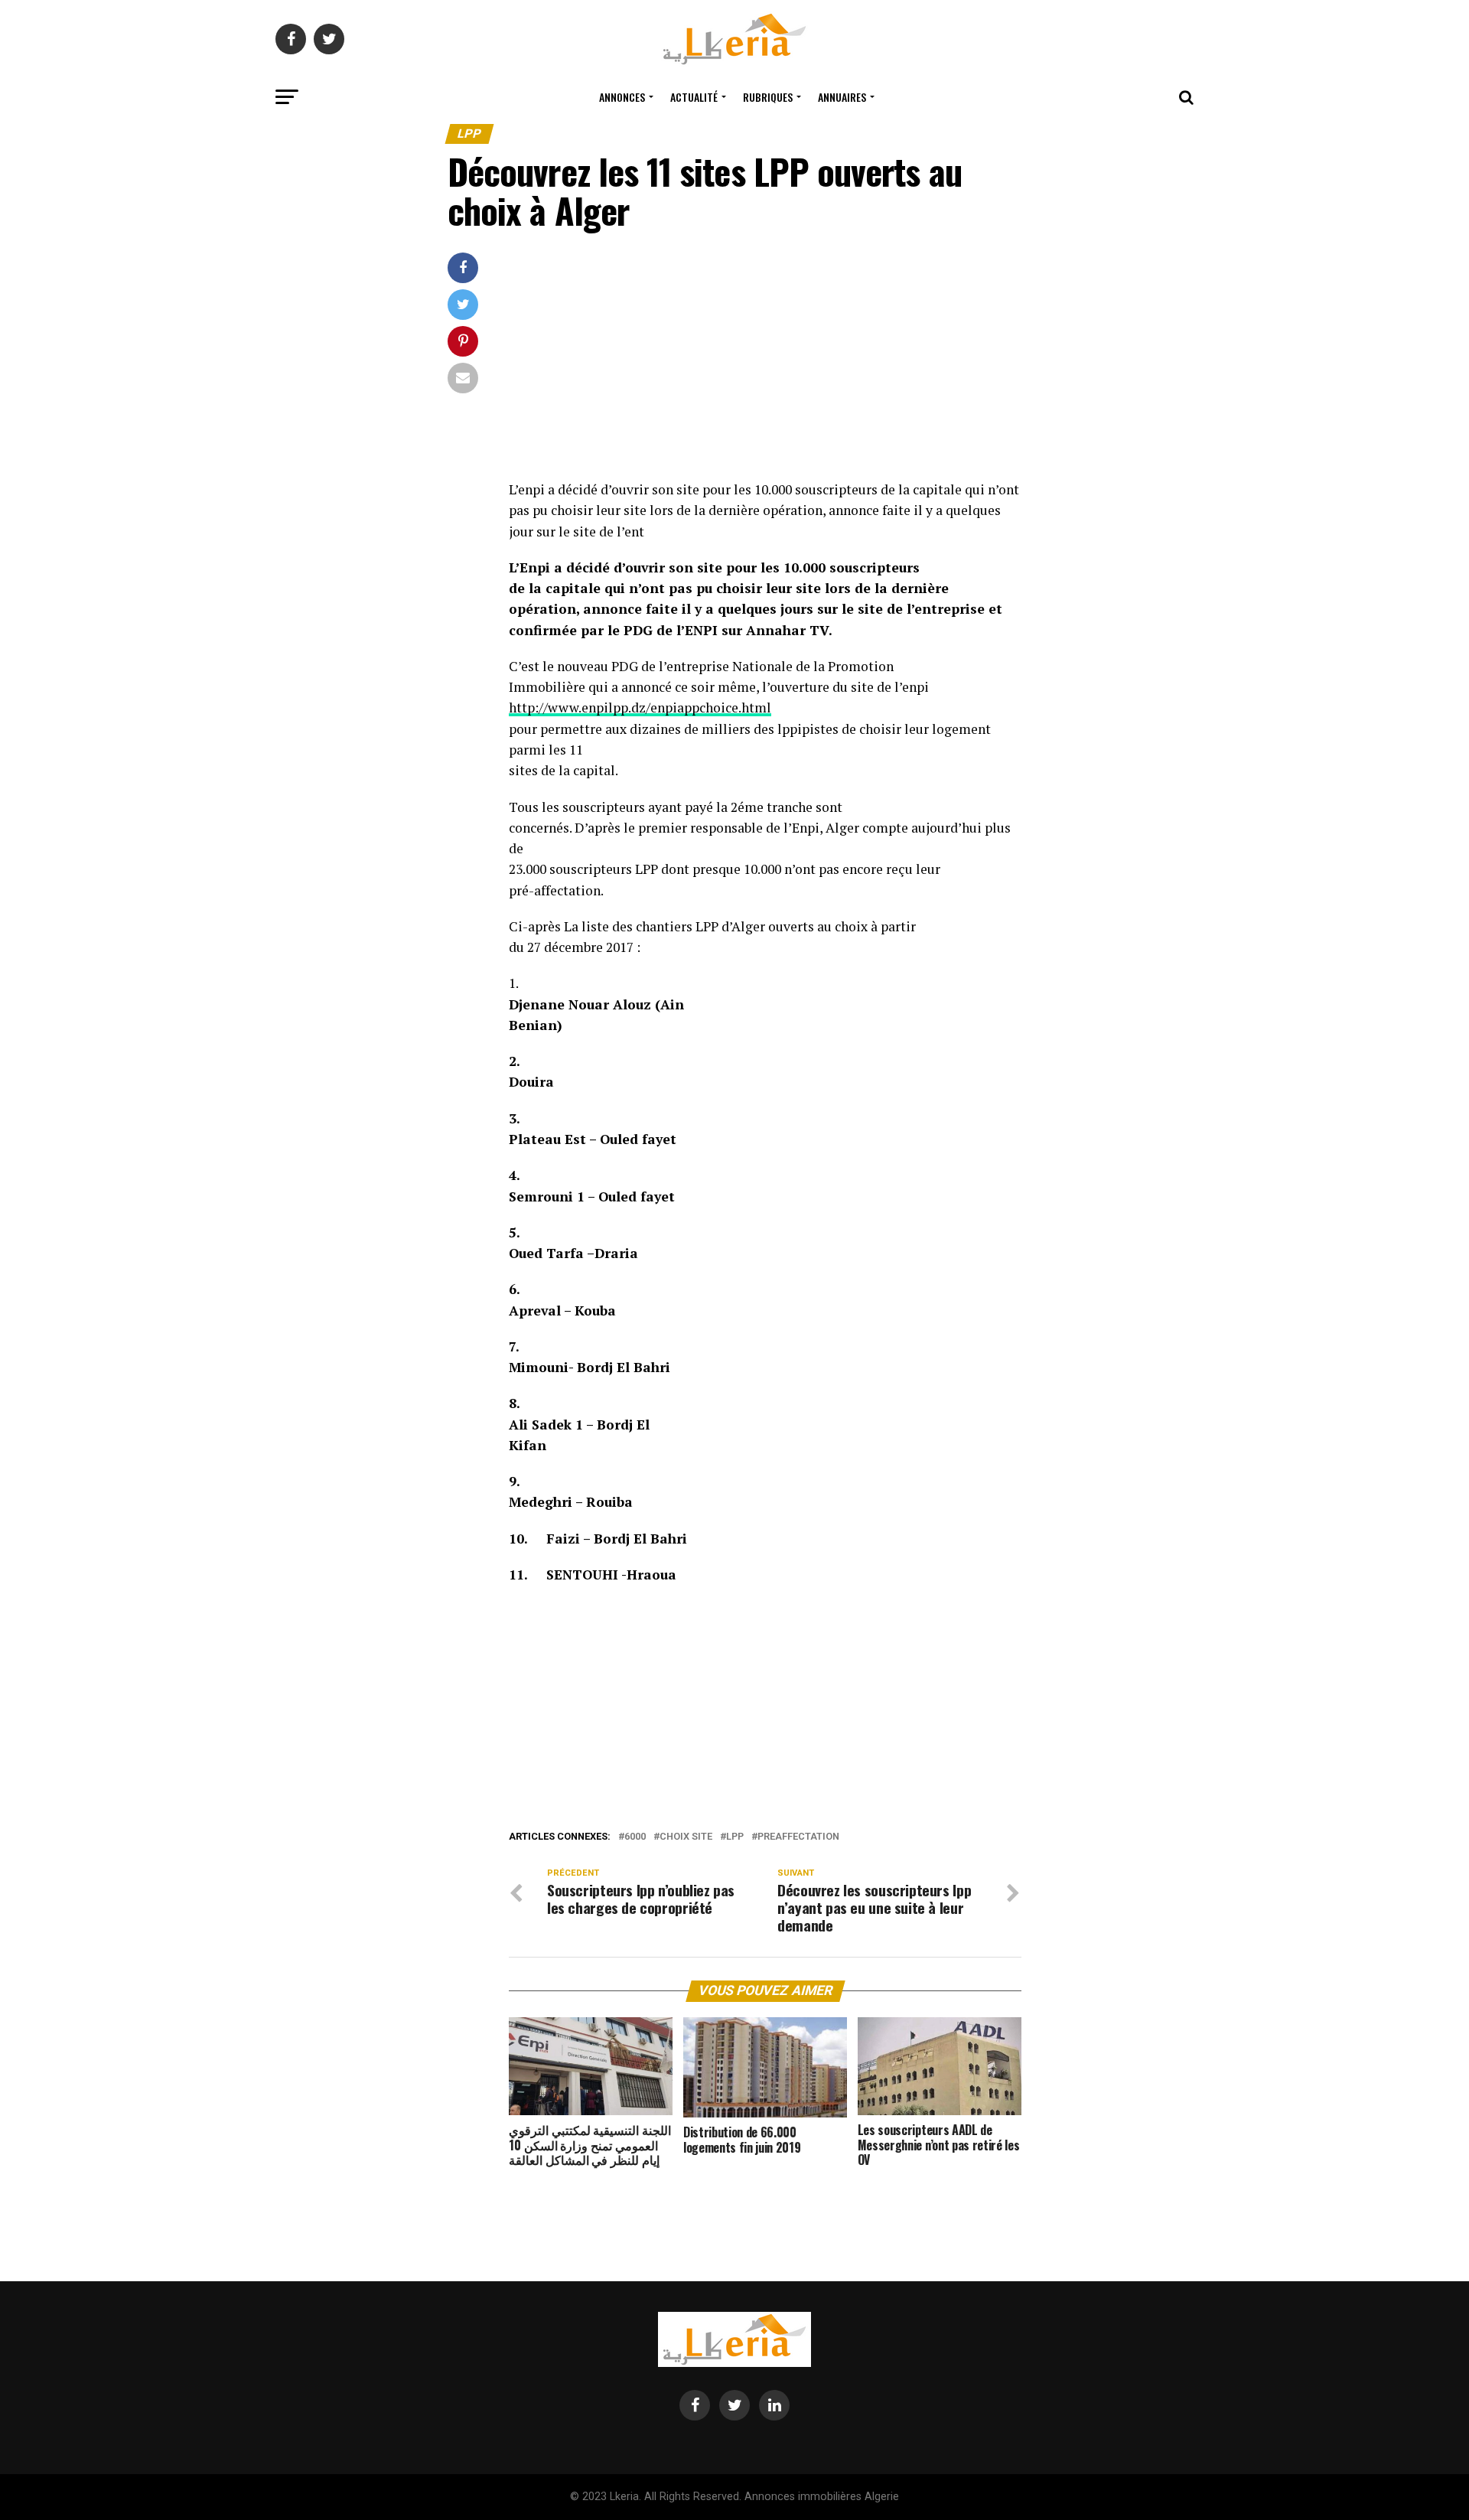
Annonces (622, 97)
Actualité (694, 97)
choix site (686, 1837)
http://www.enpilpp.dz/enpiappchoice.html (640, 707)
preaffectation (798, 1837)
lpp (735, 1837)
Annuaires (842, 97)
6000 (635, 1837)
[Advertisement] (765, 366)
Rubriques (768, 97)
